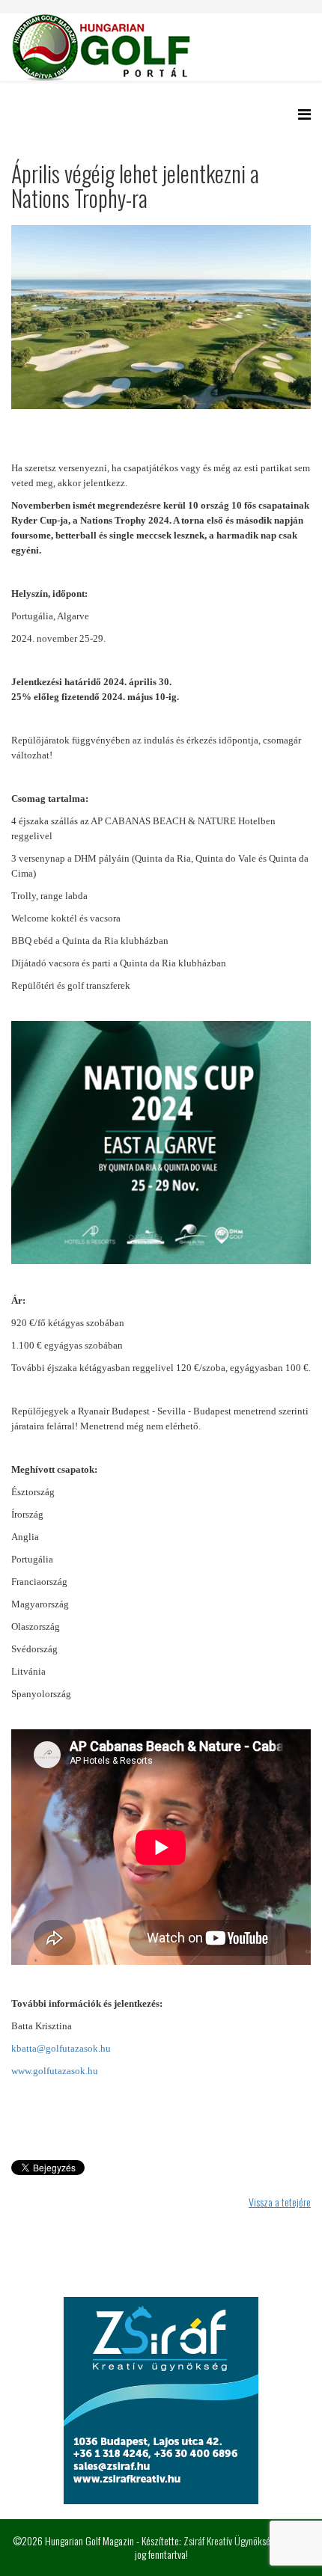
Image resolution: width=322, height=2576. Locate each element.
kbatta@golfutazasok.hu (61, 2048)
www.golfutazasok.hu (55, 2071)
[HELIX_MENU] (304, 113)
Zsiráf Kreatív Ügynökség (229, 2540)
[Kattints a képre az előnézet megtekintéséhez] (161, 317)
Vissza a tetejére (280, 2202)
